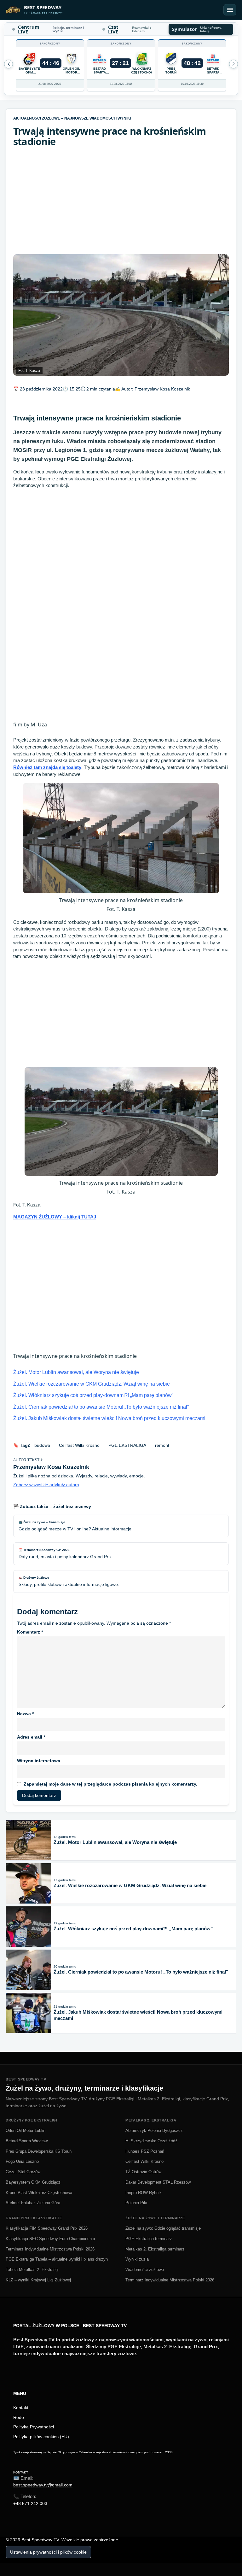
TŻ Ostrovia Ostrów (143, 2172)
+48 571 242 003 (30, 2503)
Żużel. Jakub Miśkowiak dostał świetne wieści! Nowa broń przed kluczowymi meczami (109, 1418)
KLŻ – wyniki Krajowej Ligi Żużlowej (38, 2280)
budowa (42, 1445)
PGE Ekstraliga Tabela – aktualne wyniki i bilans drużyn (57, 2259)
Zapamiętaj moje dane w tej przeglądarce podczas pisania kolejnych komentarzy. (110, 1784)
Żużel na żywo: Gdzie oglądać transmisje (163, 2228)
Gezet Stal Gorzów (23, 2172)
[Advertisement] (121, 201)
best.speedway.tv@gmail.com (43, 2485)
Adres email (31, 1737)
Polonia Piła (136, 2203)
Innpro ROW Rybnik (144, 2193)
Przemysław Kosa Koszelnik (162, 389)
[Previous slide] (233, 64)
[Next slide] (9, 64)
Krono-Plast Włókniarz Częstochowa (39, 2193)
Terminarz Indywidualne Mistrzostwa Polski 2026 (50, 2249)
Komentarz (30, 1632)
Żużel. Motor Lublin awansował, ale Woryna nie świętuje (76, 1372)
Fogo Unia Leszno (22, 2161)
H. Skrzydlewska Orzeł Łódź (151, 2141)
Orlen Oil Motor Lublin (26, 2130)
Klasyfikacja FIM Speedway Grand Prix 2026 (47, 2228)
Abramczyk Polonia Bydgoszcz (154, 2130)
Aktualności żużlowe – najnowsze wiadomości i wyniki (72, 118)
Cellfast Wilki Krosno (79, 1445)
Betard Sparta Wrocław (27, 2141)
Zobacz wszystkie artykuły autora (46, 1485)
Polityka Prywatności (34, 2427)
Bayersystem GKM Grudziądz (33, 2182)
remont (162, 1445)
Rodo (19, 2417)
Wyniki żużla (137, 2259)
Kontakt (21, 2408)
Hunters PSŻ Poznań (145, 2151)
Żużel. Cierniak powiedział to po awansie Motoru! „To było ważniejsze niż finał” (101, 1407)
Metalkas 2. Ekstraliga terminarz (155, 2249)
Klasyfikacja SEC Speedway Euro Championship (50, 2239)
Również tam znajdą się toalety (47, 767)
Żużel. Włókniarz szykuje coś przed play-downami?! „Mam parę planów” (93, 1395)
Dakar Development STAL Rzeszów (158, 2182)
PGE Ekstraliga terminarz (149, 2239)
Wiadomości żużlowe (145, 2270)
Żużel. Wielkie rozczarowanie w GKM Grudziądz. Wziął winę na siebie (92, 1384)
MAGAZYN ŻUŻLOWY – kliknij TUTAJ (55, 1217)
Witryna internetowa (39, 1761)
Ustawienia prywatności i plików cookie (48, 2552)
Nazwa (25, 1714)
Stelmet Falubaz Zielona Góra (33, 2203)
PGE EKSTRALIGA (127, 1445)
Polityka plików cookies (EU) (41, 2437)
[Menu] (230, 10)
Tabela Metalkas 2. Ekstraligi (32, 2270)
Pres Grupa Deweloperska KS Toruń (39, 2151)
